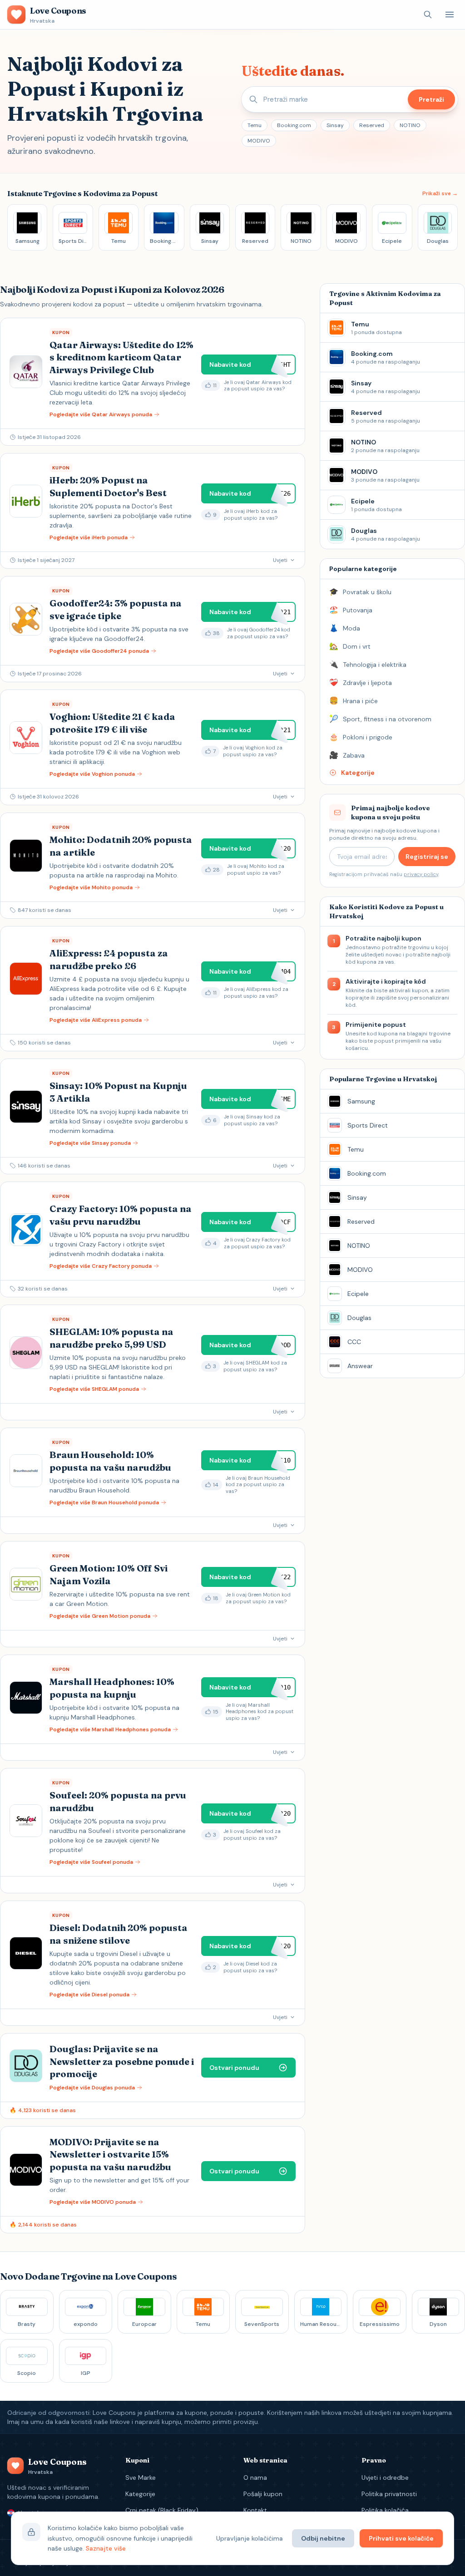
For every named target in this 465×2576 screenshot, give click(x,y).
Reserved (372, 125)
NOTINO (410, 125)
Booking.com (294, 125)
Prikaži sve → (440, 193)
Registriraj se (427, 857)
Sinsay (335, 125)
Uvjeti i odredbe (385, 2477)
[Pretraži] (428, 15)
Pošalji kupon (263, 2494)
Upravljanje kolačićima (250, 2538)
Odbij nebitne (323, 2538)
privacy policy (421, 874)
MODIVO (259, 141)
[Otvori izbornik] (450, 15)
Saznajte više (106, 2548)
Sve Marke (141, 2477)
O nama (255, 2477)
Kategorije (140, 2494)
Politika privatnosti (389, 2494)
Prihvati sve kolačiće (401, 2538)
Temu (255, 125)
